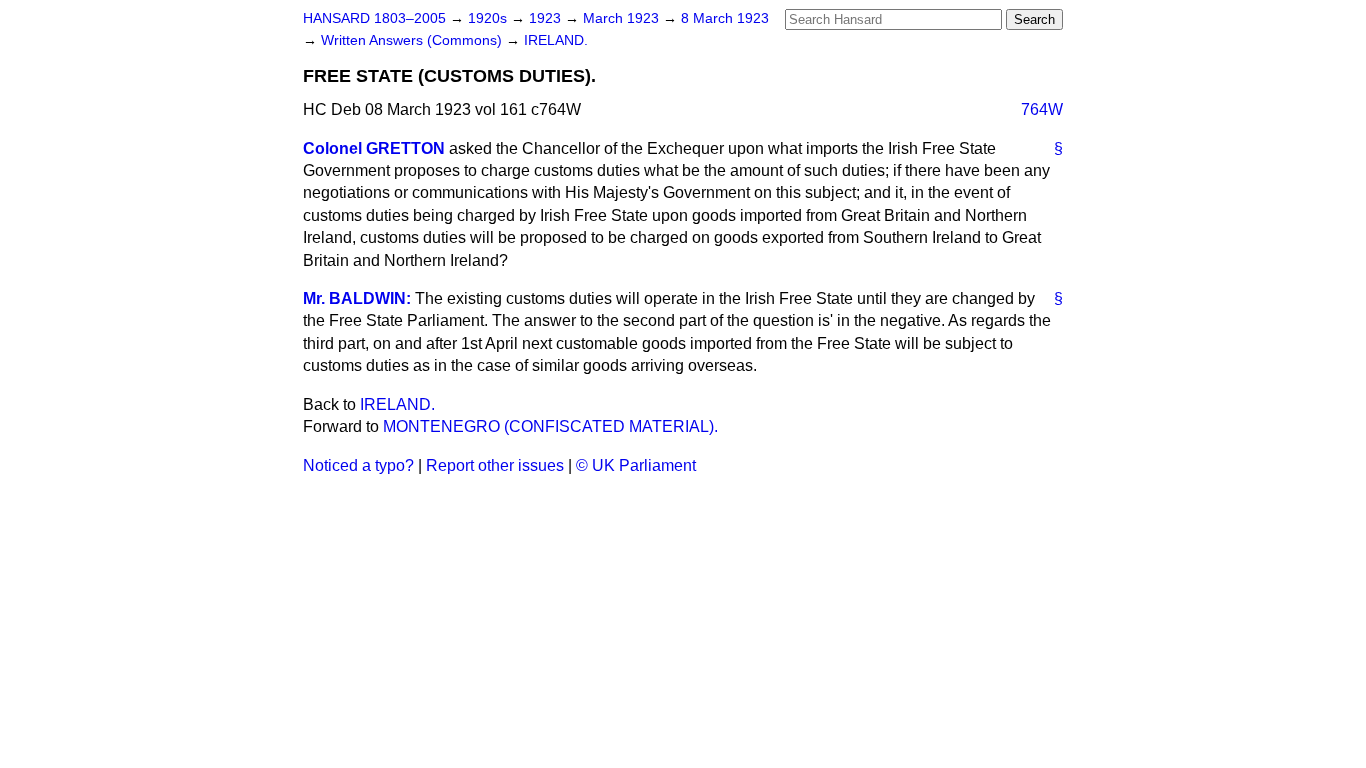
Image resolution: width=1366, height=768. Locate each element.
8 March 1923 (725, 18)
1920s (489, 18)
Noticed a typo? (358, 465)
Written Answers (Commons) (413, 40)
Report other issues (495, 465)
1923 (547, 18)
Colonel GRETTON (374, 148)
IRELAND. (556, 40)
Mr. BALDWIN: (357, 298)
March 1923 (623, 18)
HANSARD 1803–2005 (374, 18)
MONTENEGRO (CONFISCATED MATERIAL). (550, 426)
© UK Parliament (636, 465)
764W (1042, 109)
